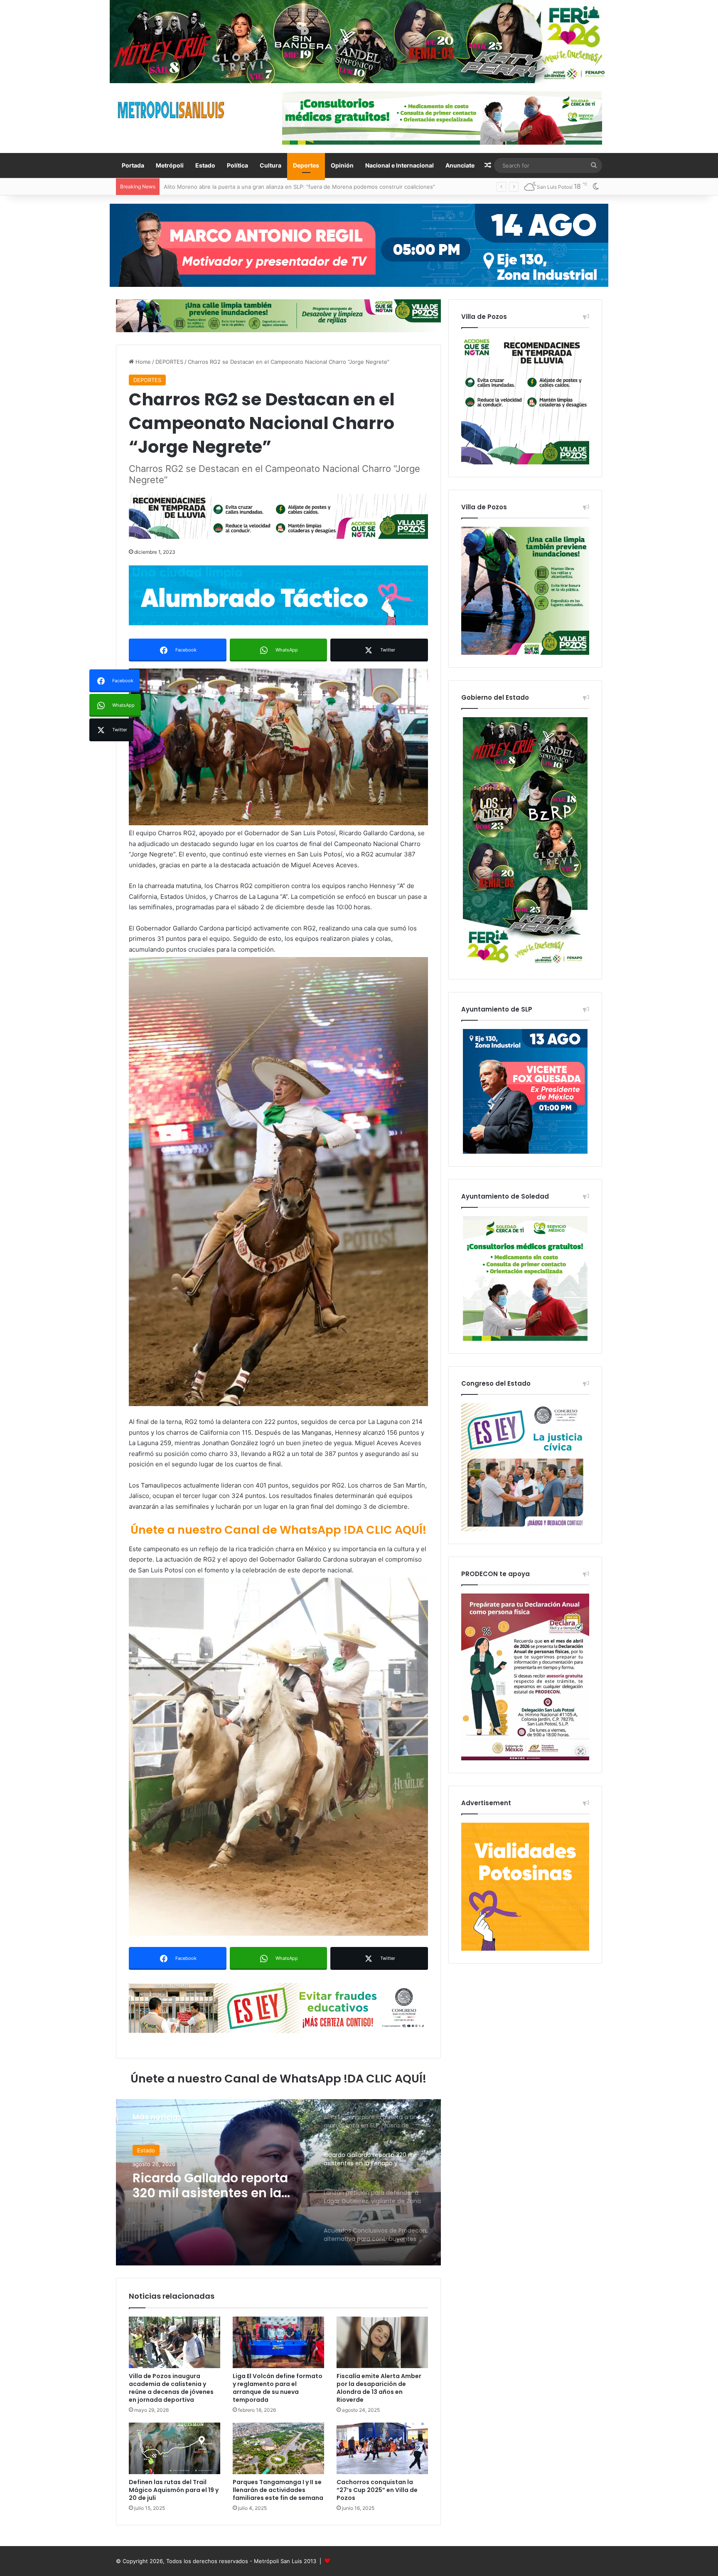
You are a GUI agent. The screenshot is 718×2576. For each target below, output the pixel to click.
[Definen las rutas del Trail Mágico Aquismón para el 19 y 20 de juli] (175, 2448)
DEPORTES (169, 362)
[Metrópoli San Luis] (172, 110)
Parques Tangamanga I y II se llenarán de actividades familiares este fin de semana (278, 2490)
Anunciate (460, 165)
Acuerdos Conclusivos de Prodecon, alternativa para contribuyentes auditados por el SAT (217, 2186)
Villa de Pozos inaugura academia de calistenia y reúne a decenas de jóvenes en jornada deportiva (171, 2388)
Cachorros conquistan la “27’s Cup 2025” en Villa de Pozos (377, 2490)
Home (142, 362)
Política (237, 165)
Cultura (270, 165)
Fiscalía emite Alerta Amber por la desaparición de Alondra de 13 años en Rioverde (379, 2388)
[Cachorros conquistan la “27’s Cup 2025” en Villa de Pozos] (382, 2448)
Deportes (306, 165)
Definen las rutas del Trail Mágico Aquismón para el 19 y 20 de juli (174, 2490)
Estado (205, 165)
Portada (133, 165)
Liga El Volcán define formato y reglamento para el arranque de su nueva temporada (278, 2388)
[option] (278, 2182)
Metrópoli (170, 165)
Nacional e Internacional (400, 165)
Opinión (342, 165)
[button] (278, 747)
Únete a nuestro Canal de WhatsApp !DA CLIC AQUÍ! (278, 1530)
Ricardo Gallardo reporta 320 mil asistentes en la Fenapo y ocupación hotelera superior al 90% (286, 187)
